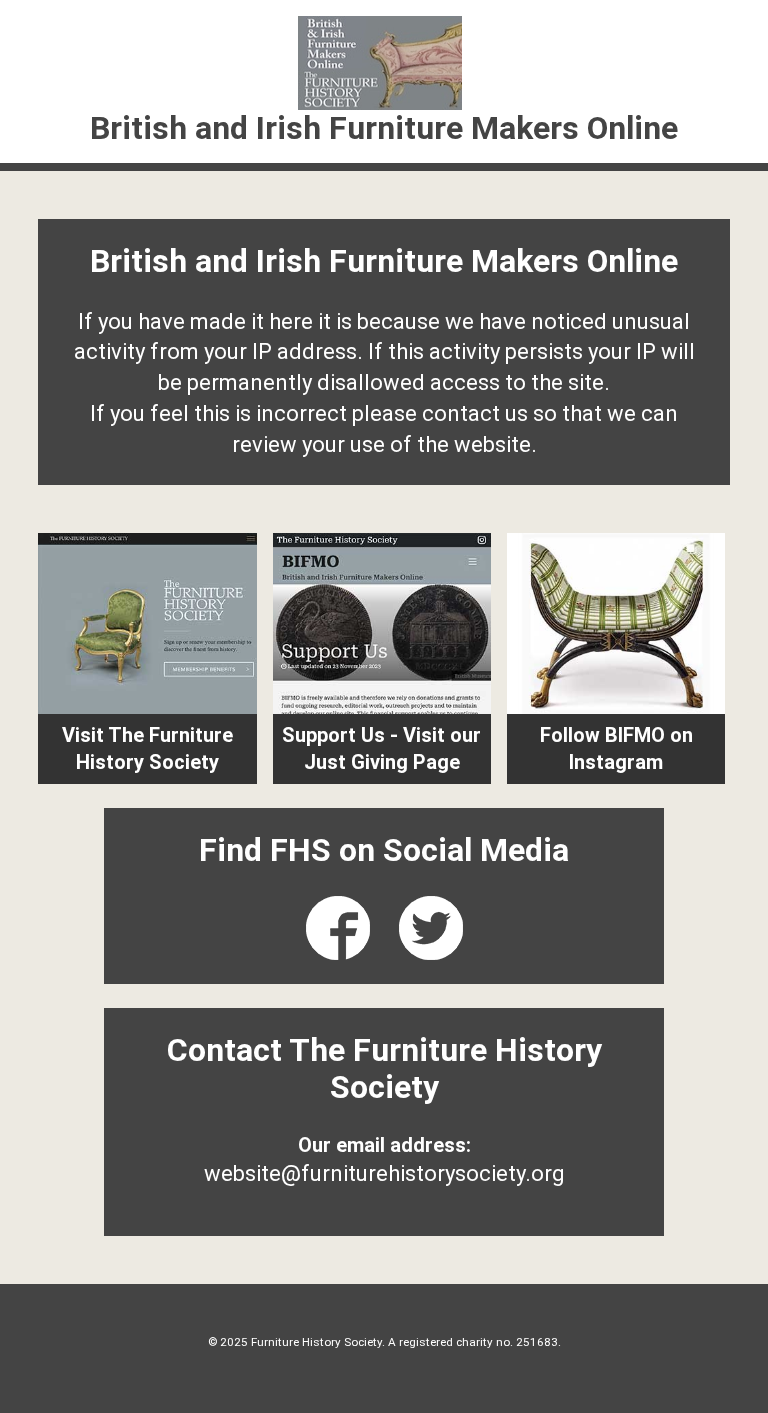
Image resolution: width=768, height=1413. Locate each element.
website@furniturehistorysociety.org (384, 1173)
